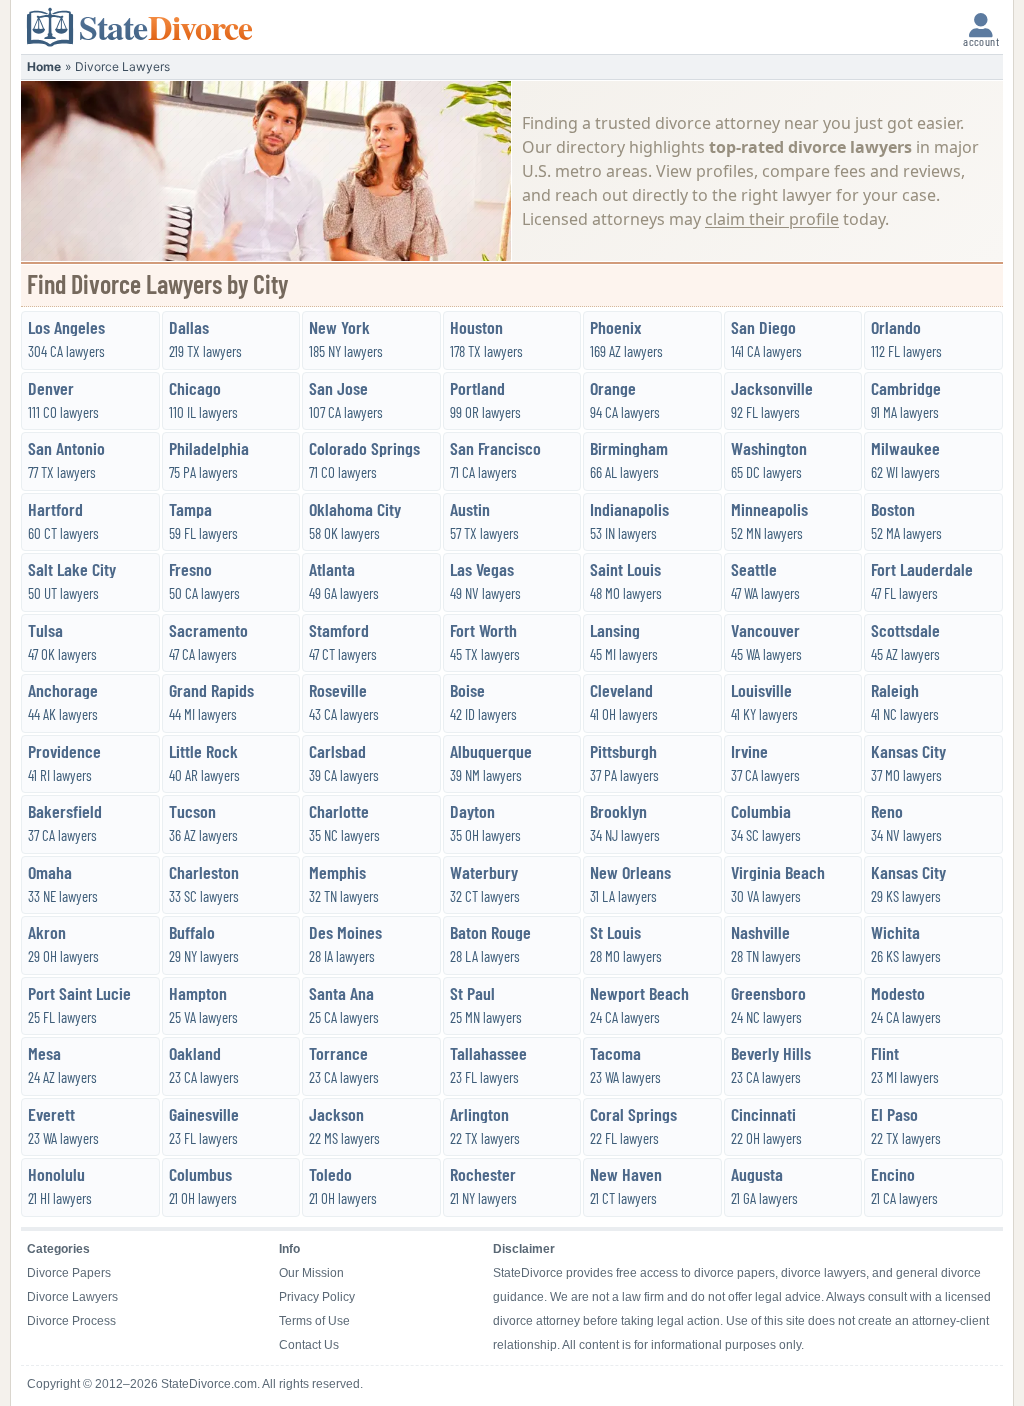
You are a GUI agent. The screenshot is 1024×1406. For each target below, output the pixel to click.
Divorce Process (71, 1321)
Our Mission (311, 1273)
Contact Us (309, 1345)
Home (44, 66)
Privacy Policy (317, 1297)
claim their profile (772, 219)
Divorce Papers (69, 1273)
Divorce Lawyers (72, 1297)
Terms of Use (314, 1321)
